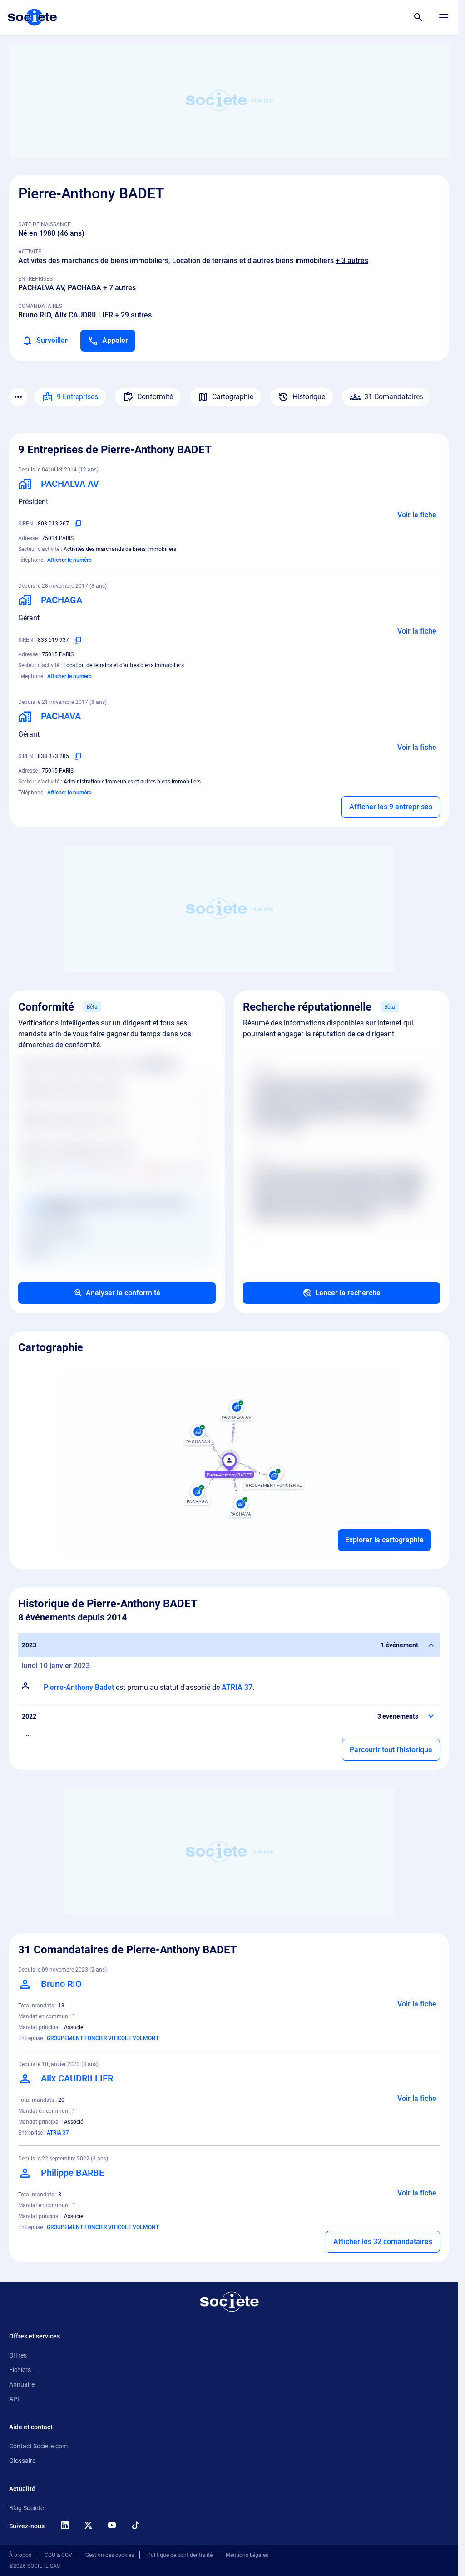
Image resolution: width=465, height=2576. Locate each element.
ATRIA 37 (237, 1687)
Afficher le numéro (69, 560)
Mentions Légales (247, 2555)
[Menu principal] (444, 17)
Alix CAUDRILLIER (84, 315)
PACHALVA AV (41, 288)
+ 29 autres (133, 315)
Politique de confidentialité (180, 2555)
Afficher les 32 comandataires (383, 2242)
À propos (20, 2555)
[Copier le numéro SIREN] (78, 524)
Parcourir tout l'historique (391, 1750)
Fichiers (20, 2370)
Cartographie (233, 397)
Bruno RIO (35, 315)
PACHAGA (84, 288)
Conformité (155, 397)
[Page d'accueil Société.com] (32, 17)
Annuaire (22, 2384)
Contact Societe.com (38, 2446)
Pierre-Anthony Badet (79, 1687)
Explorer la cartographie (384, 1540)
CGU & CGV (58, 2555)
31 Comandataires (394, 397)
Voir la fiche (417, 515)
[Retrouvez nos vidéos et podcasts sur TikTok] (135, 2525)
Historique (309, 397)
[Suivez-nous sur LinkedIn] (64, 2525)
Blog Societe (26, 2508)
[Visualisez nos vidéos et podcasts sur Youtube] (112, 2525)
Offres (18, 2355)
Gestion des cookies (110, 2555)
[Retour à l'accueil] (229, 2302)
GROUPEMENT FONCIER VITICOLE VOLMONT (103, 2038)
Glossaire (22, 2461)
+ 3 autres (352, 260)
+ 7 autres (119, 288)
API (14, 2399)
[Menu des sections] (18, 397)
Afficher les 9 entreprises (391, 807)
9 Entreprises (77, 397)
